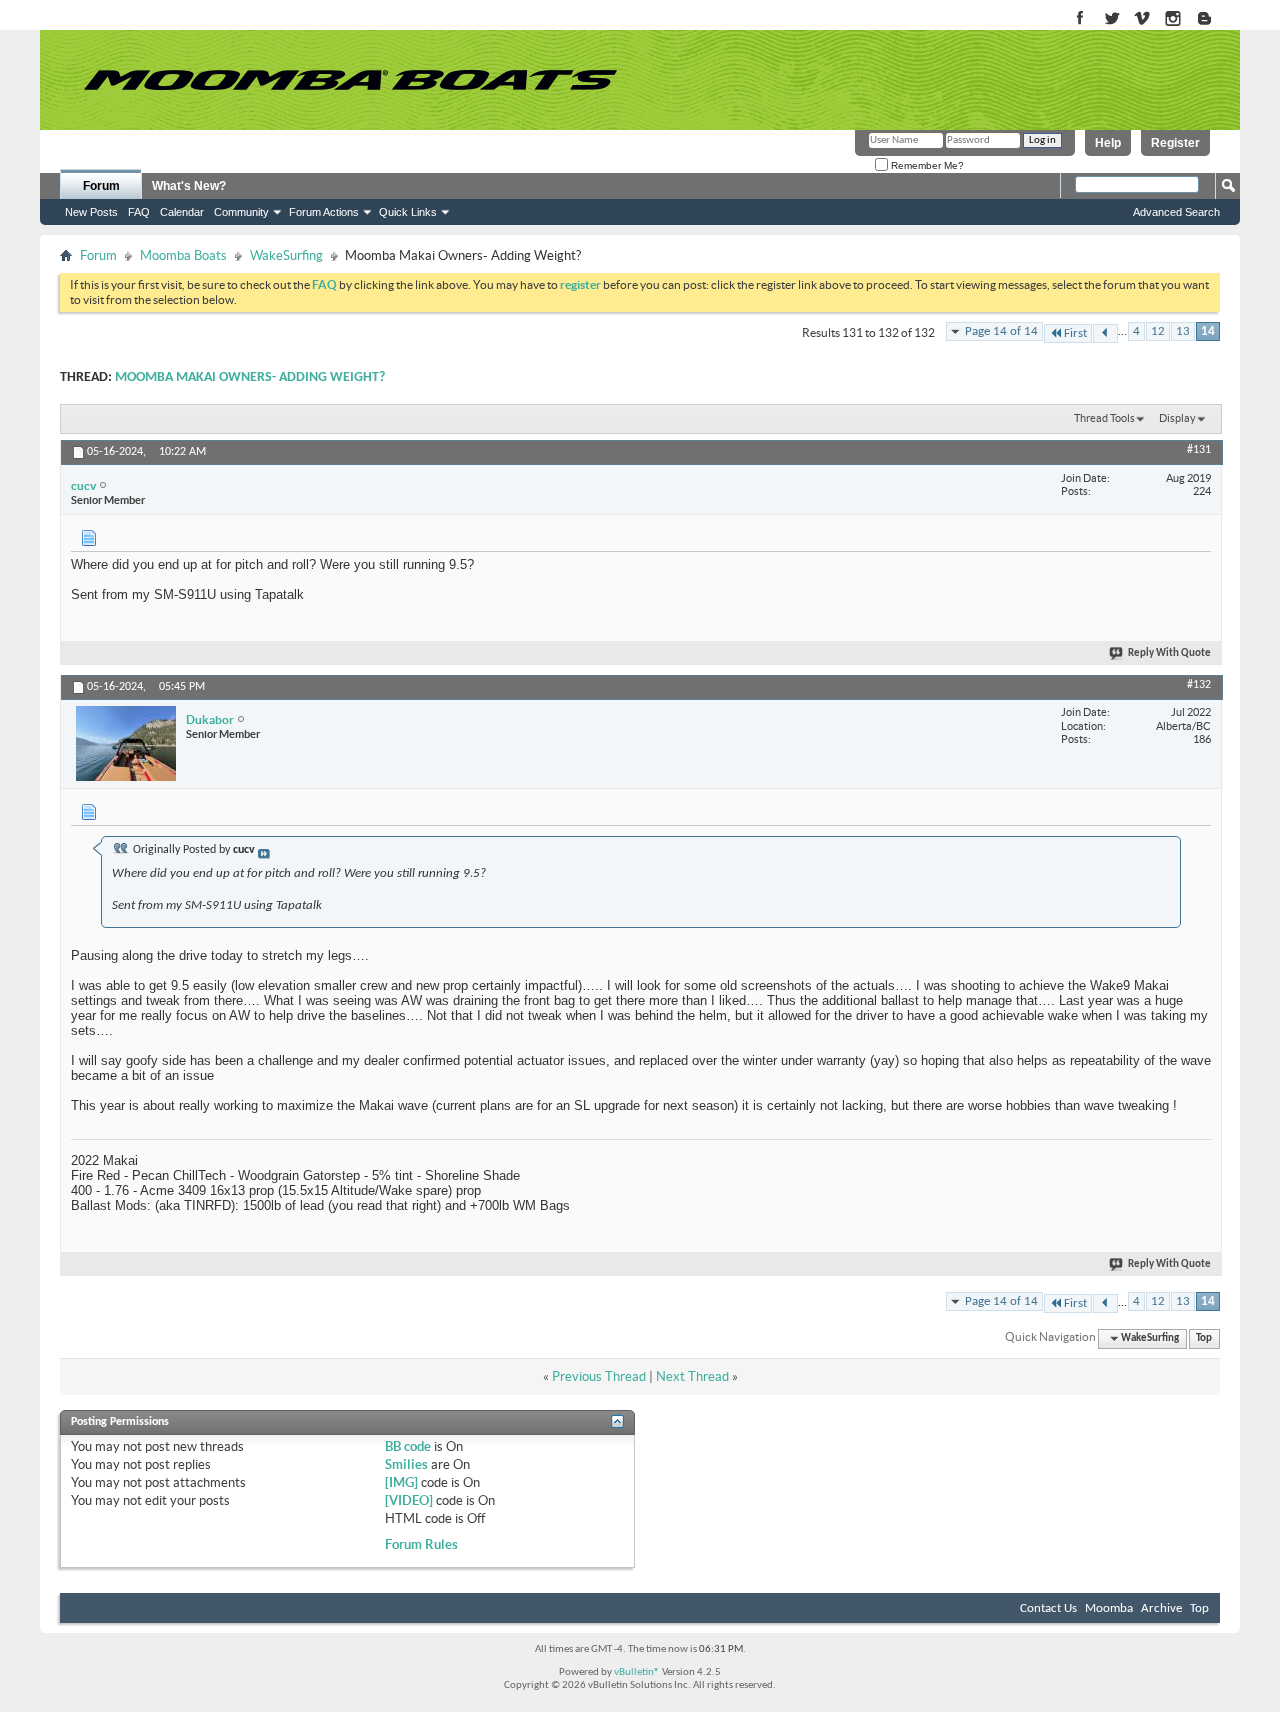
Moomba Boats (183, 255)
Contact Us (1048, 1608)
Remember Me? (926, 165)
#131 (1199, 450)
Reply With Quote (1169, 653)
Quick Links (408, 212)
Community (241, 212)
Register (1175, 143)
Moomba (1109, 1608)
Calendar (182, 212)
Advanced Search (1176, 212)
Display (1177, 418)
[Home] (350, 80)
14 (1208, 331)
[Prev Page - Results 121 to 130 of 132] (1105, 333)
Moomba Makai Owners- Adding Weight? (250, 377)
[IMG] (401, 1482)
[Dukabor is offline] (126, 743)
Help (1108, 143)
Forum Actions (324, 212)
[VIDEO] (409, 1500)
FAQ (139, 212)
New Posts (91, 212)
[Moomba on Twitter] (1111, 19)
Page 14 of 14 (1001, 331)
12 (1158, 331)
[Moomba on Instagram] (1173, 19)
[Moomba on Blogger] (1214, 19)
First (1075, 333)
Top (1204, 1338)
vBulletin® (637, 1672)
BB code (408, 1446)
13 (1183, 331)
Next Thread (692, 1376)
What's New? (189, 186)
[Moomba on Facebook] (1080, 19)
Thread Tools (1104, 418)
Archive (1161, 1608)
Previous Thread (599, 1376)
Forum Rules (421, 1544)
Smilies (406, 1464)
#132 (1199, 685)
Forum (101, 186)
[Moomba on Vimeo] (1142, 19)
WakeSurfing (286, 255)
